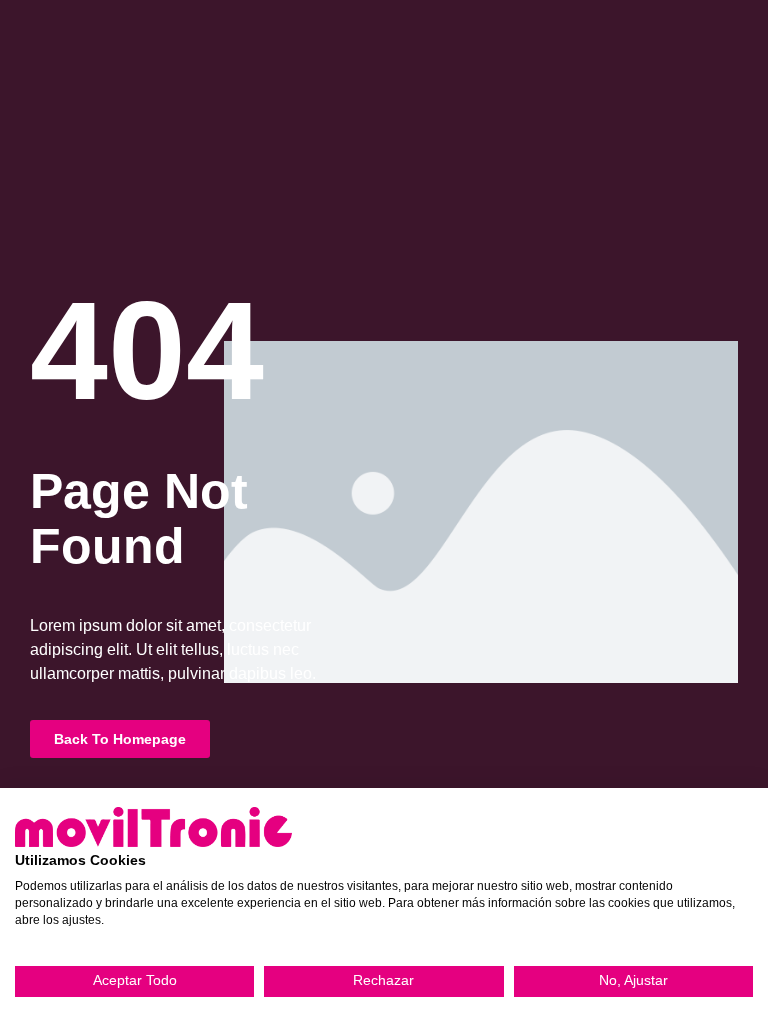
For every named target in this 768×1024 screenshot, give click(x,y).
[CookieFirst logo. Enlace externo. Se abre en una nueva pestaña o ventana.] (153, 827)
